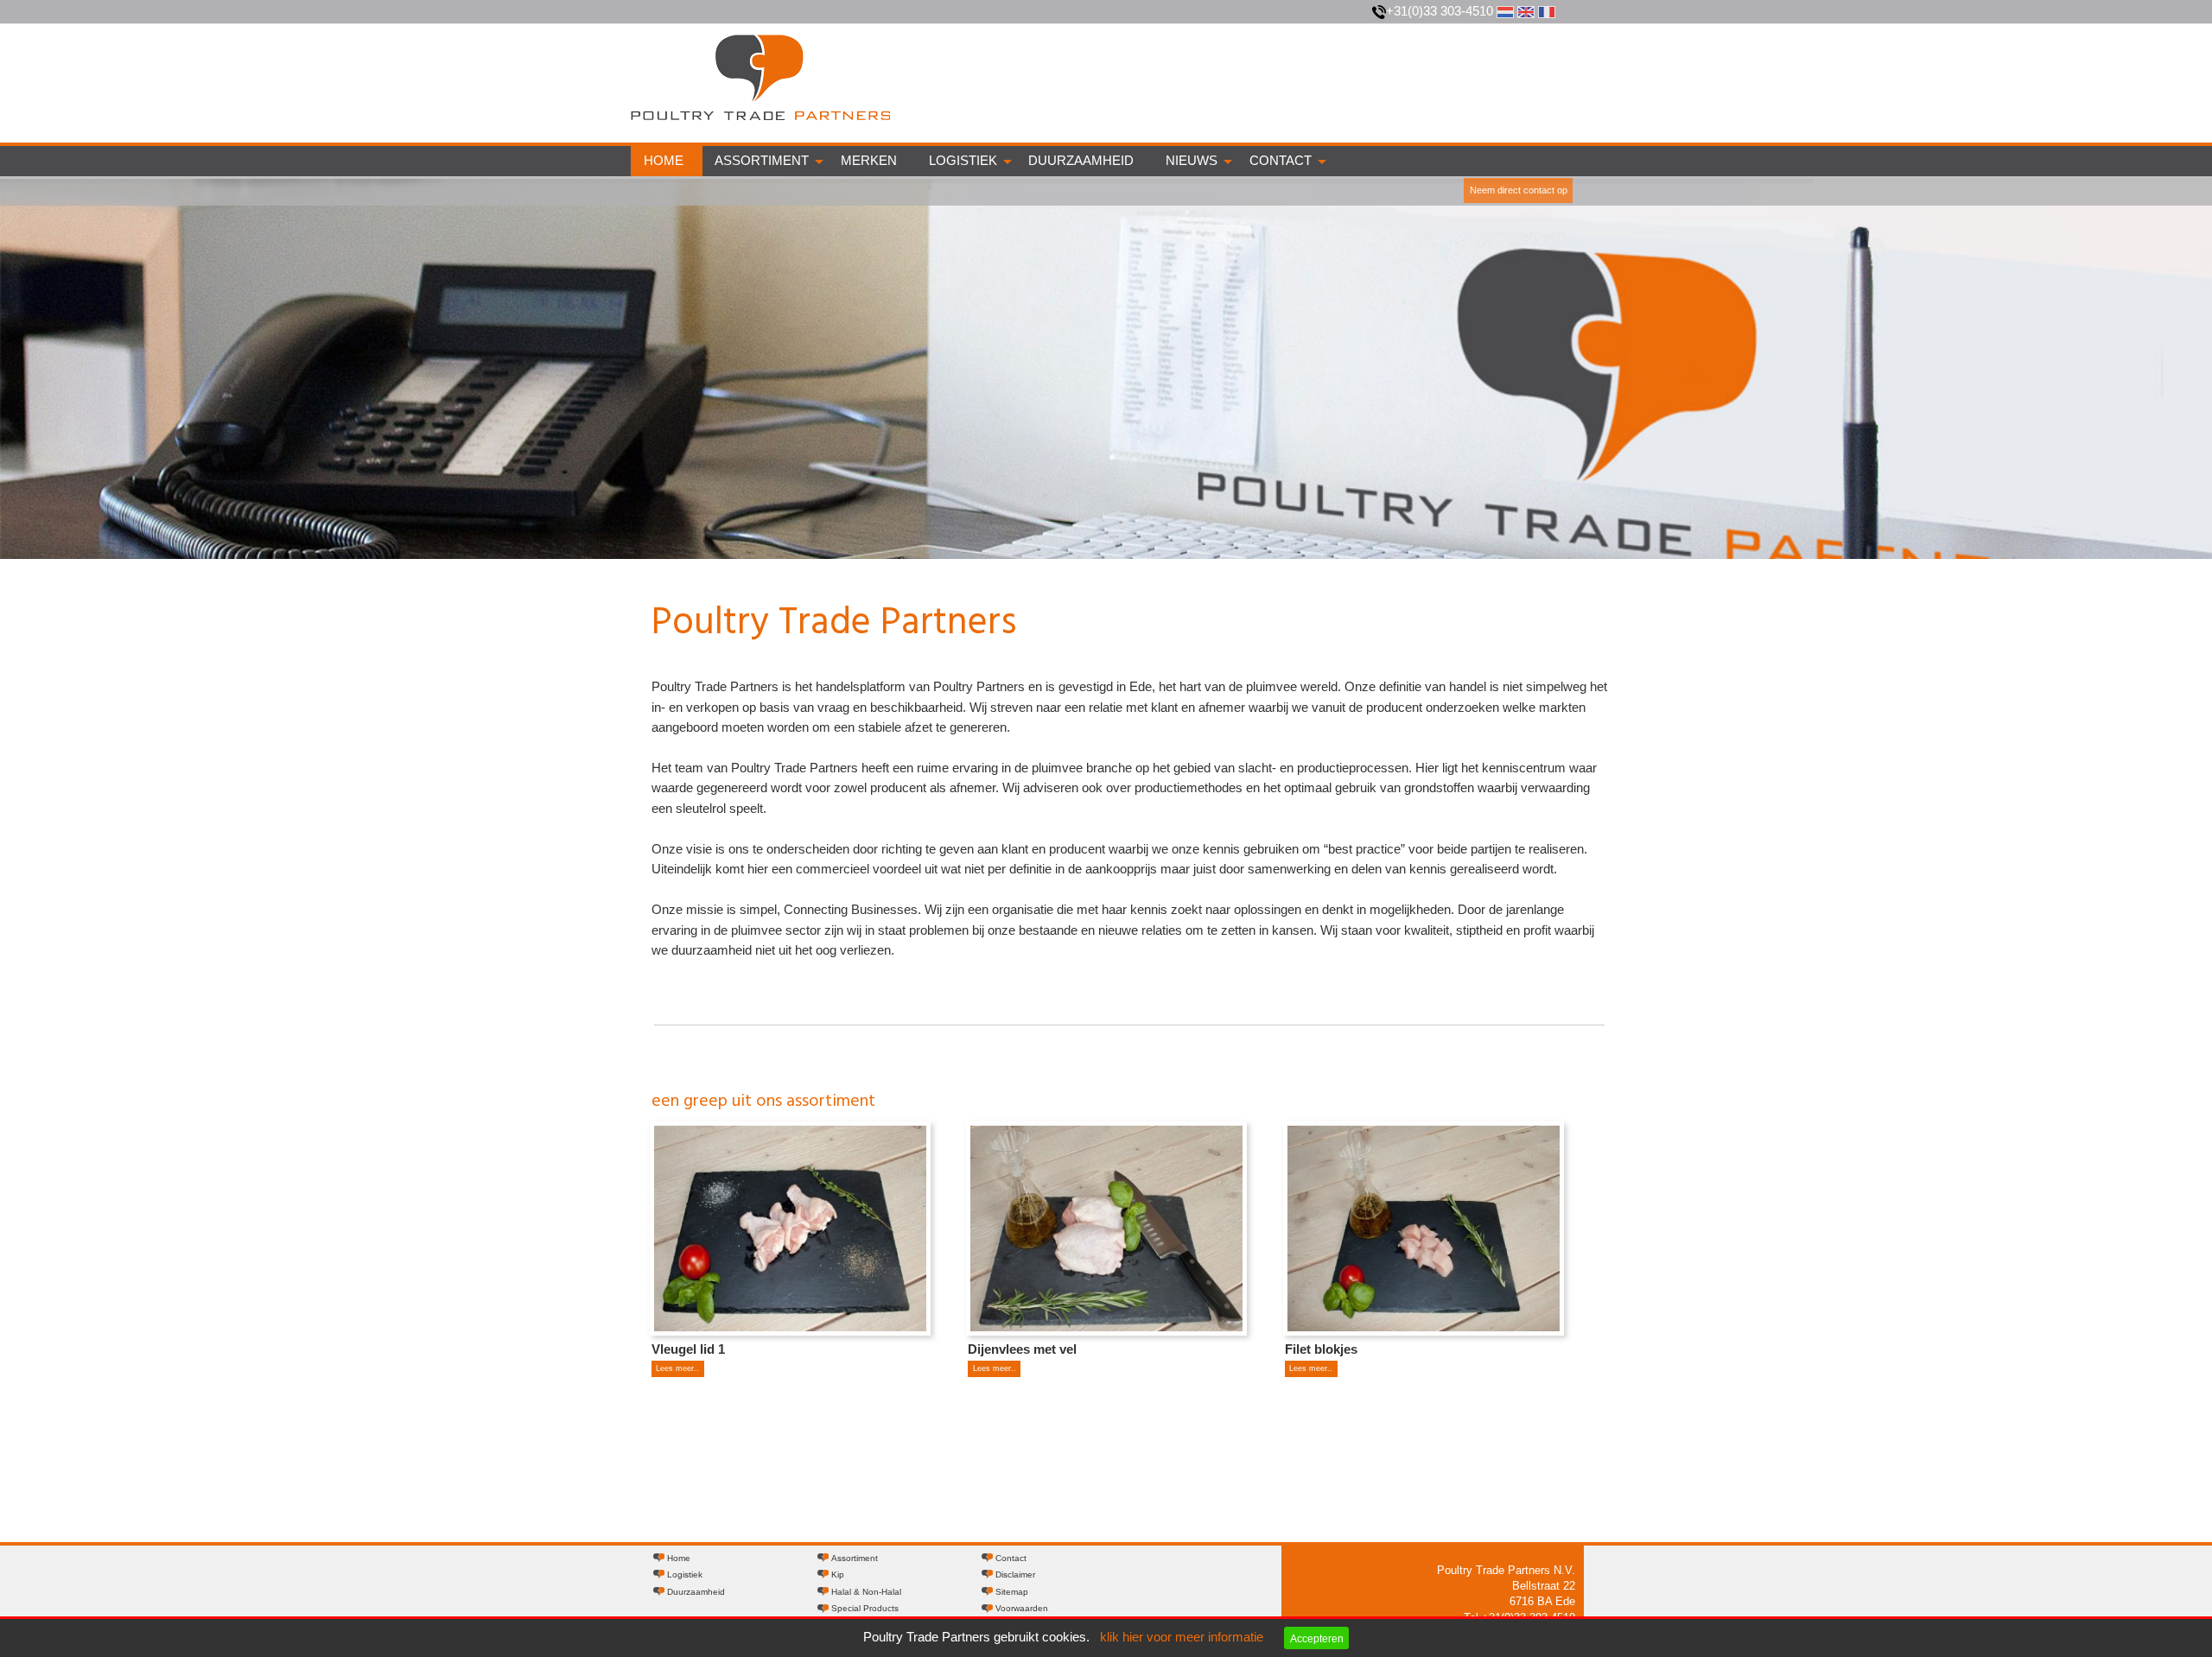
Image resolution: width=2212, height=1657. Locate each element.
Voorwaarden (1022, 1608)
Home (664, 161)
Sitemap (1012, 1592)
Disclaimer (1015, 1574)
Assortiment (762, 161)
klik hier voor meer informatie (1182, 1637)
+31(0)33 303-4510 (1440, 11)
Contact (1281, 161)
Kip (838, 1574)
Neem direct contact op (1519, 190)
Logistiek (963, 161)
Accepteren (1317, 1638)
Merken (869, 161)
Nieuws (1192, 161)
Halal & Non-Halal (866, 1592)
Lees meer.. (677, 1368)
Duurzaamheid (1081, 161)
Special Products (865, 1608)
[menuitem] (667, 161)
